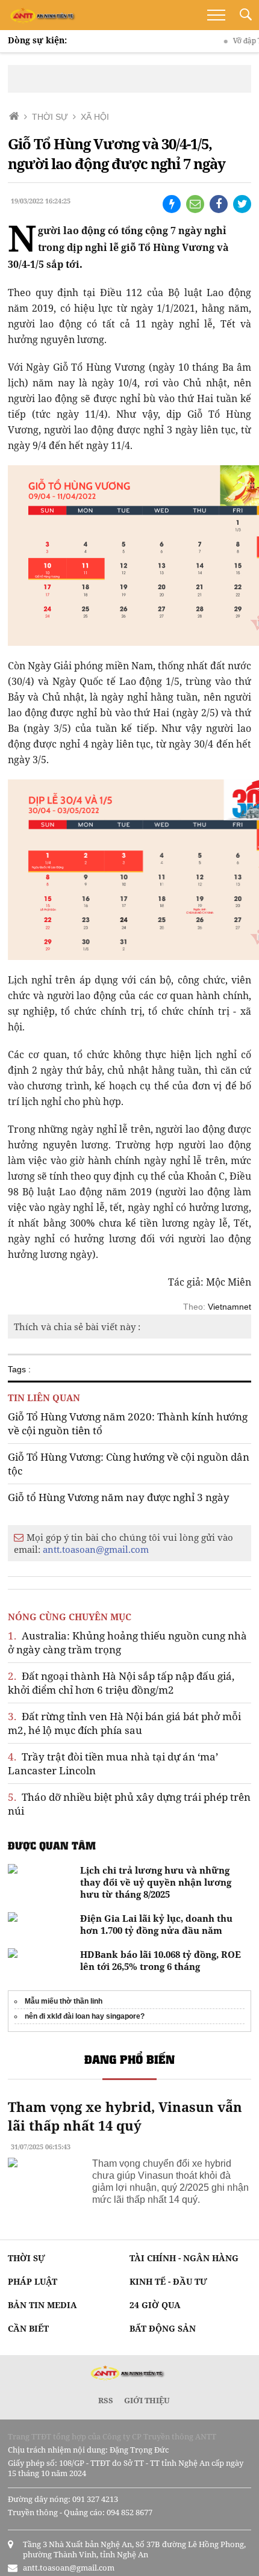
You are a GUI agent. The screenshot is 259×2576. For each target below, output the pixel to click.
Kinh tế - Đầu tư (168, 2281)
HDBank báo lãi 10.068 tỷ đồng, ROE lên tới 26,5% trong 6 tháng (161, 1960)
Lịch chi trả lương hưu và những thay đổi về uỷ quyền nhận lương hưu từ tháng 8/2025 (156, 1882)
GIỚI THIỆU (147, 2400)
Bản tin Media (42, 2305)
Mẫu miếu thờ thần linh (64, 2001)
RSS (106, 2400)
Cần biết (28, 2328)
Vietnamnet (229, 1307)
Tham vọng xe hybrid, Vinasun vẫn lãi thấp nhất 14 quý (125, 2116)
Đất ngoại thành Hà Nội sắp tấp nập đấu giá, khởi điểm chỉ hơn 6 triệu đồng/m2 (121, 1683)
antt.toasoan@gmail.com (96, 1549)
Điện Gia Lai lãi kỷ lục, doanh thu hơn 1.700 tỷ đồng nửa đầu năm (156, 1924)
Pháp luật (33, 2281)
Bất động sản (163, 2328)
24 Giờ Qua (155, 2305)
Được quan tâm (52, 1845)
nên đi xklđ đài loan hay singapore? (85, 2016)
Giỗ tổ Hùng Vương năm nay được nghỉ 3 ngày (119, 1497)
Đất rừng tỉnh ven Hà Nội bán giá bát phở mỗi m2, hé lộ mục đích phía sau (124, 1723)
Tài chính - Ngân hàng (184, 2258)
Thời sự (27, 2258)
